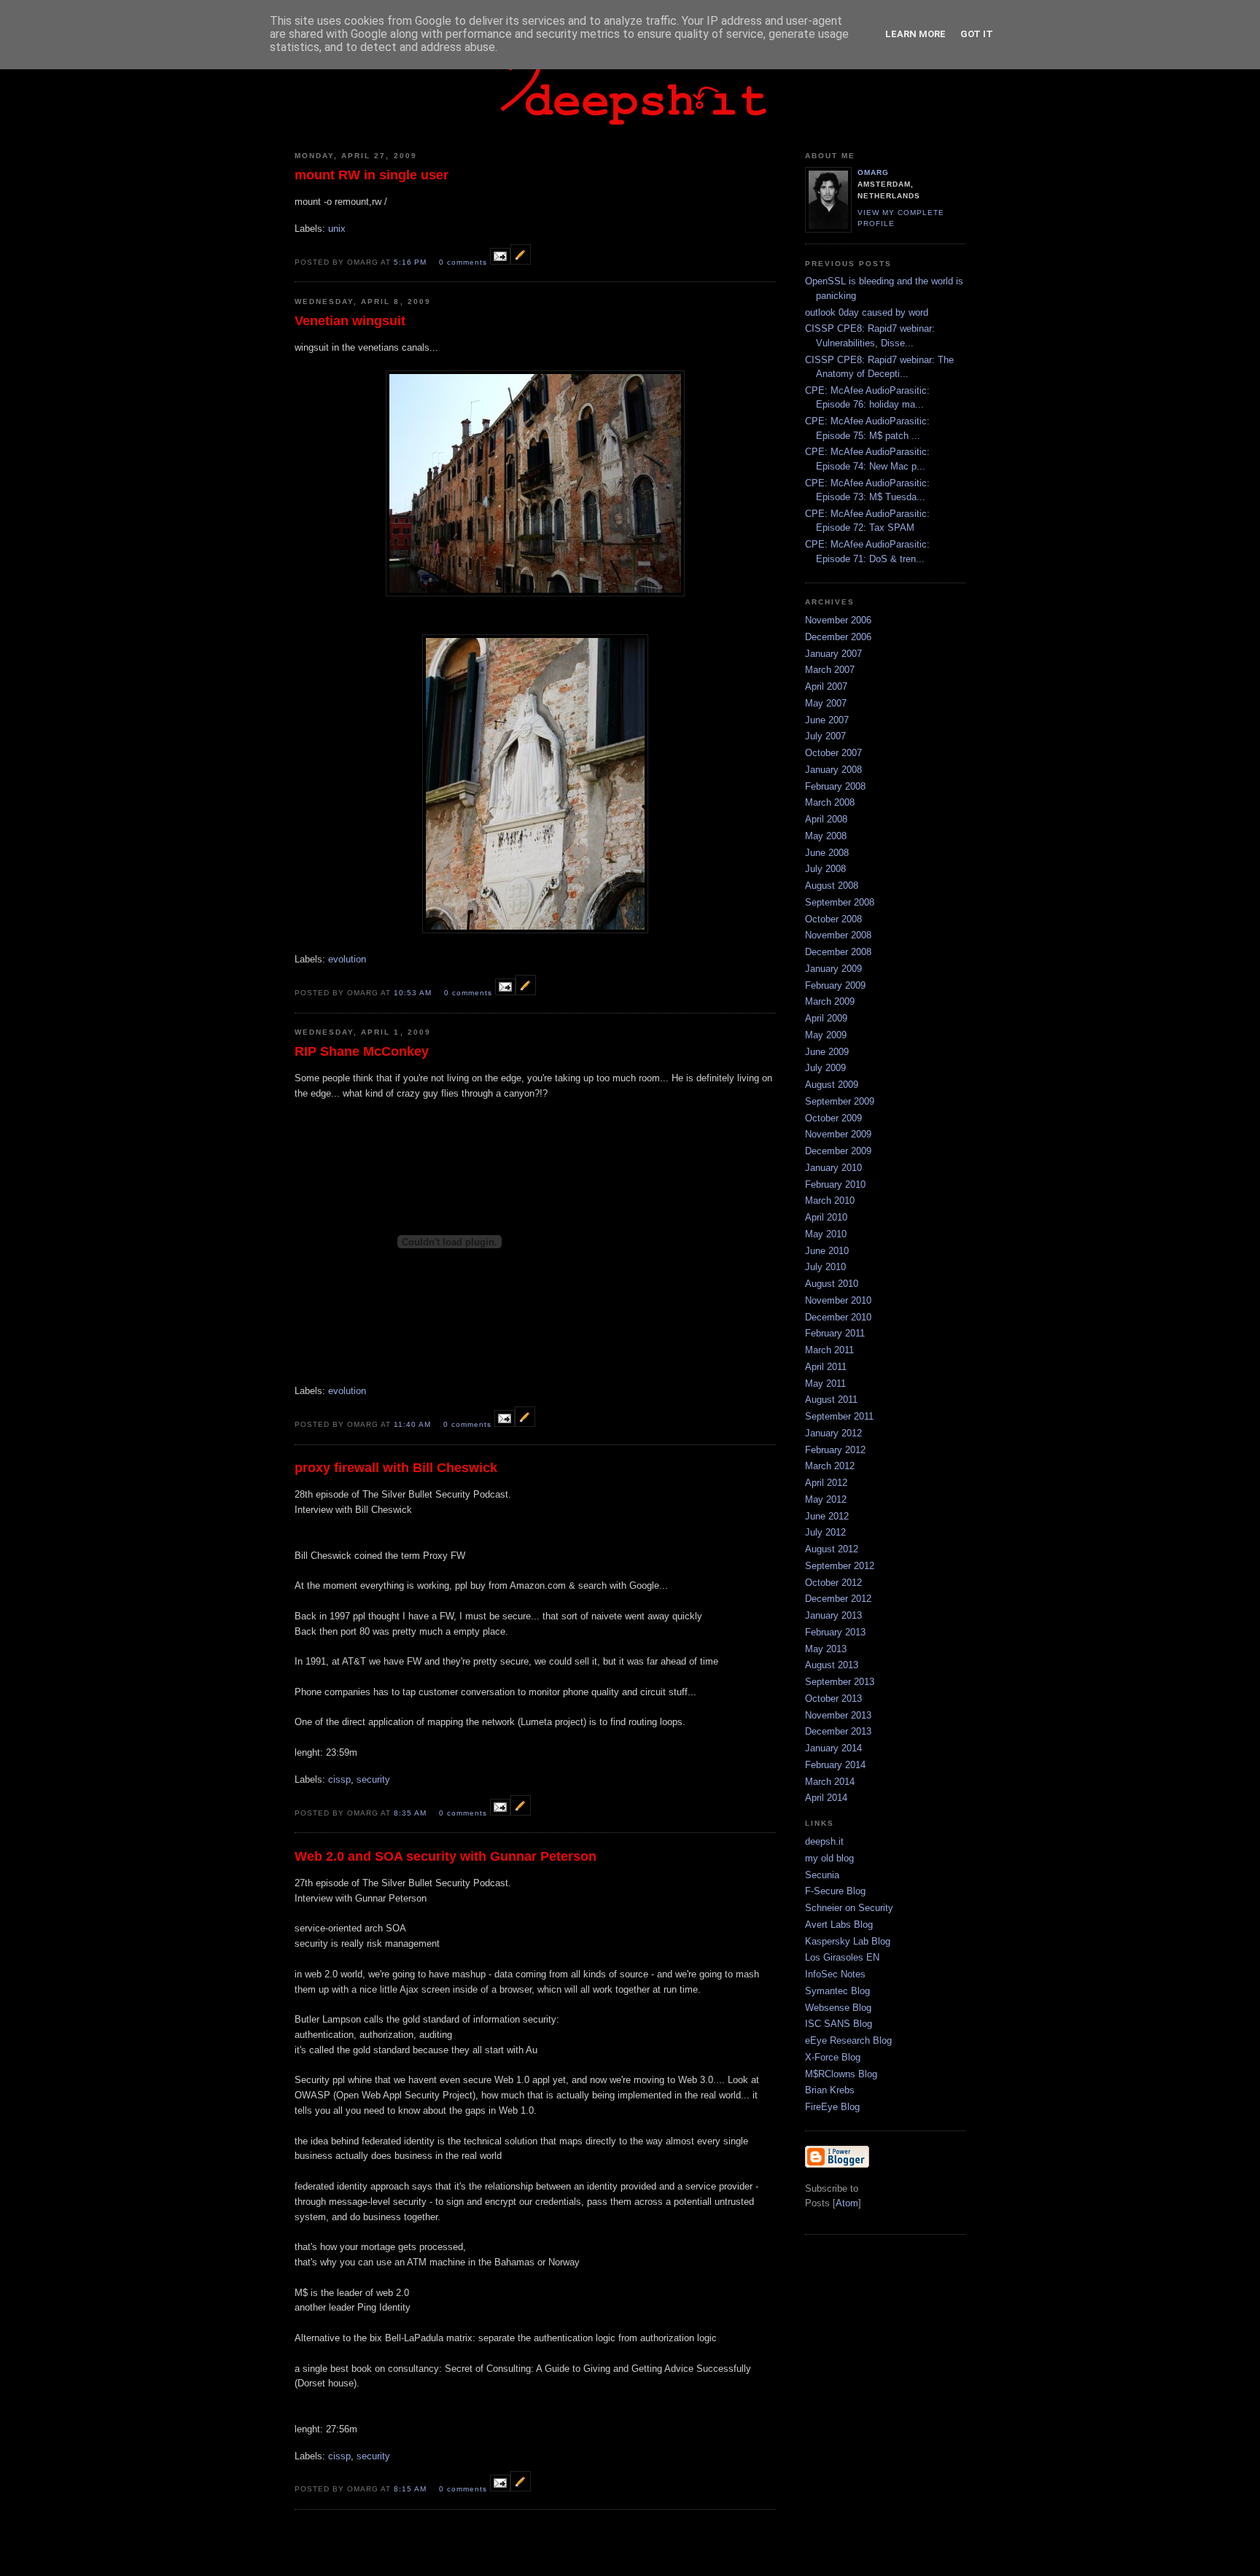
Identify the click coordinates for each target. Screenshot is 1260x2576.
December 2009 (838, 1151)
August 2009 (832, 1085)
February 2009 (835, 985)
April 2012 (826, 1483)
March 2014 (830, 1782)
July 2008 (825, 869)
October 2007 (833, 753)
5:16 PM (412, 262)
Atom (847, 2203)
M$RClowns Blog (841, 2074)
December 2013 (838, 1731)
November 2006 (838, 620)
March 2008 (830, 802)
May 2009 (826, 1035)
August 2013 (832, 1665)
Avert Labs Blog (839, 1925)
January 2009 (833, 969)
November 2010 (838, 1300)
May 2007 (826, 703)
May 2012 (826, 1499)
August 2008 (832, 886)
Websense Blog (838, 2008)
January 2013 (833, 1615)
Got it (977, 34)
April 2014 (826, 1798)
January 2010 (833, 1168)
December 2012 (838, 1599)
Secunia (822, 1875)
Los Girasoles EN (842, 1957)
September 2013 (840, 1682)
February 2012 (835, 1450)
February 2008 (835, 786)
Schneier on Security (849, 1908)
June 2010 (827, 1251)
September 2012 (840, 1566)
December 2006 (838, 637)
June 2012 (827, 1516)
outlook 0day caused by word (867, 312)
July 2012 (825, 1532)
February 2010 (835, 1184)
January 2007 (833, 654)
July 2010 (825, 1267)
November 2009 (838, 1134)
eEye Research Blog (848, 2040)
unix (337, 229)
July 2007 (825, 736)
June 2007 (827, 720)
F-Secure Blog (835, 1891)
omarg (873, 172)
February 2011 (835, 1333)
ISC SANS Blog (839, 2024)
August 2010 (832, 1284)
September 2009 (840, 1101)
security (373, 1779)
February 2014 (835, 1765)
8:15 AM (412, 2489)
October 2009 (833, 1118)
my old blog (829, 1858)
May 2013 (826, 1649)
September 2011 (839, 1416)
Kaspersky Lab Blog (848, 1941)
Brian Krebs (830, 2090)
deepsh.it (824, 1841)
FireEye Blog (832, 2107)
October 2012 (833, 1583)
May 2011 (825, 1384)
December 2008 (838, 952)
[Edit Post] (521, 261)
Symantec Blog (837, 1991)
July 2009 (825, 1068)
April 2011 (826, 1367)
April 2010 (826, 1217)
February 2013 (835, 1632)
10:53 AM (414, 993)
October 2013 (833, 1698)
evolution (347, 959)
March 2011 (829, 1350)
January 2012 (833, 1433)
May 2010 (826, 1234)
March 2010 (830, 1201)
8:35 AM (412, 1813)
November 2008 (838, 935)
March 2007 (830, 670)
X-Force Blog (833, 2057)
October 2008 (833, 919)
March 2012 (830, 1466)
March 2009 (830, 1001)
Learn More (915, 34)
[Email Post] (500, 261)
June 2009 (827, 1052)
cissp (339, 1779)
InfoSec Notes (835, 1974)
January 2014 (833, 1748)
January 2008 (833, 770)
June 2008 (827, 853)
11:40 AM (414, 1424)
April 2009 (826, 1018)
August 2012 (832, 1549)
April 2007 (826, 686)
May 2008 (826, 836)
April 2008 (826, 819)
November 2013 (838, 1715)
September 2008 (840, 902)
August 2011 (831, 1400)
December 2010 (838, 1317)
